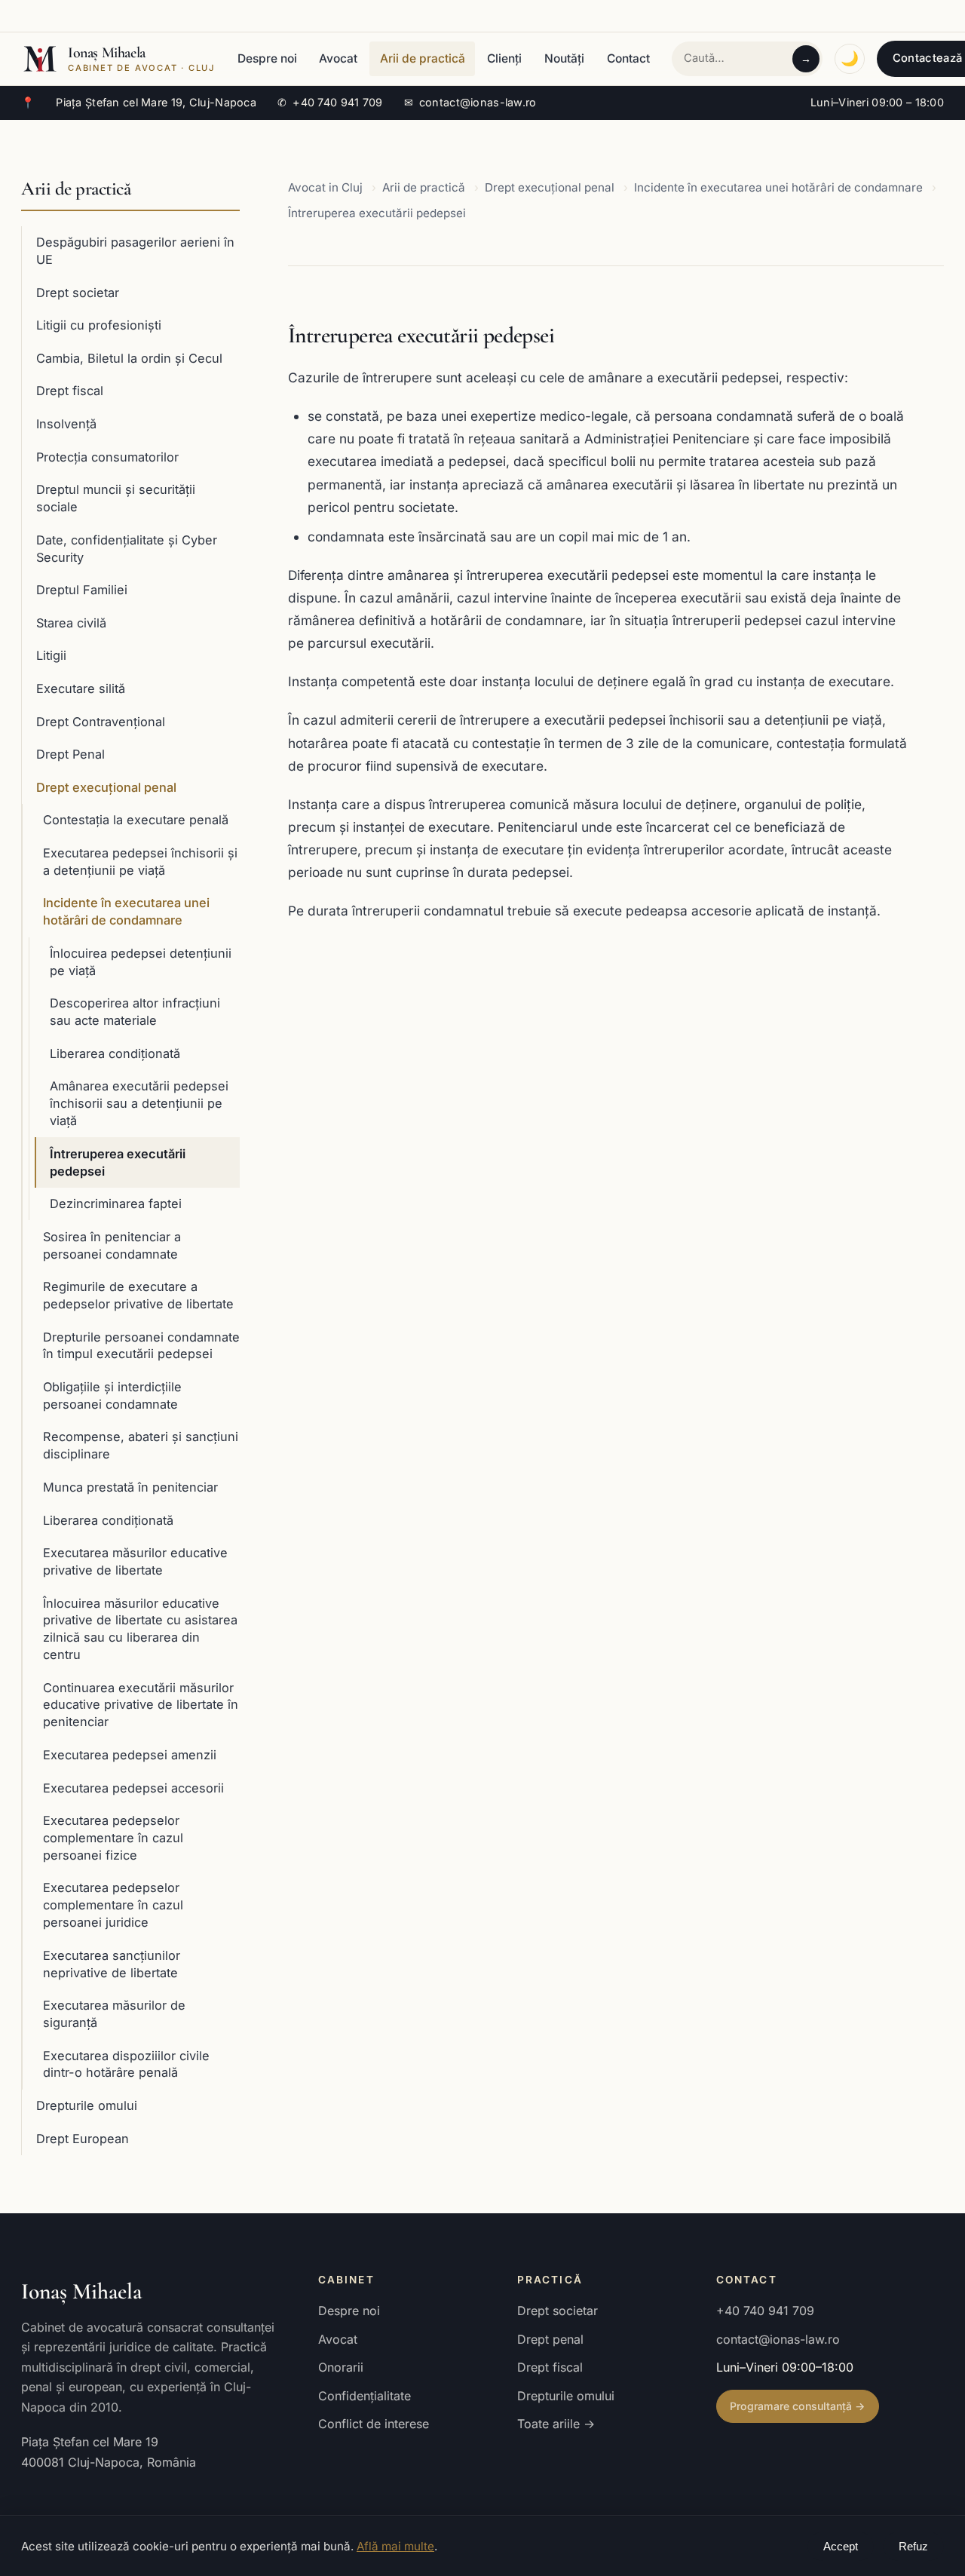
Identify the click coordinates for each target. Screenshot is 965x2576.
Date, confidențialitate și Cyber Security (127, 549)
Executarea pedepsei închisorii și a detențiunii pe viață (140, 862)
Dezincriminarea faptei (116, 1204)
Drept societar (78, 293)
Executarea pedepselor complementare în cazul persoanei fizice (113, 1838)
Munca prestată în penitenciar (130, 1487)
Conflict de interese (374, 2424)
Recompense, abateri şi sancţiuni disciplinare (141, 1445)
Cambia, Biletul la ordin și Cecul (129, 358)
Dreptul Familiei (82, 590)
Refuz (913, 2547)
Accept (841, 2547)
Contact (628, 58)
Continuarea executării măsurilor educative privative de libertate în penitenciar (141, 1705)
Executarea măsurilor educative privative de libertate (135, 1561)
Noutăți (564, 58)
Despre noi (267, 58)
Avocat (338, 58)
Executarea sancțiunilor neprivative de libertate (112, 1964)
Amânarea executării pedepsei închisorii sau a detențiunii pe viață (139, 1103)
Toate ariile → (556, 2424)
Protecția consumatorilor (107, 457)
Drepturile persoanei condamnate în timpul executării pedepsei (141, 1346)
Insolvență (66, 424)
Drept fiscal (70, 391)
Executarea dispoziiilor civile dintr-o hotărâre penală (126, 2064)
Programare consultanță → (797, 2406)
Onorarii (341, 2367)
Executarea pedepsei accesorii (133, 1788)
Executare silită (81, 688)
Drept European (83, 2139)
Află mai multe (395, 2546)
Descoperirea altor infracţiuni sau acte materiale (135, 1012)
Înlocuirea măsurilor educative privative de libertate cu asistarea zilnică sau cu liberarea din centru (140, 1629)
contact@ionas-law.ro (470, 102)
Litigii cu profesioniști (99, 325)
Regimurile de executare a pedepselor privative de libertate (138, 1295)
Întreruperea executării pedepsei (118, 1162)
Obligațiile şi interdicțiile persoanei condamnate (112, 1395)
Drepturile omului (87, 2105)
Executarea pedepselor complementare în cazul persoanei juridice (113, 1905)
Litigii (51, 655)
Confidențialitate (365, 2396)
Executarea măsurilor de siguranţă (114, 2014)
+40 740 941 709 (330, 102)
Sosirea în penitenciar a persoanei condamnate (112, 1245)
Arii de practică (423, 58)
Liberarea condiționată (115, 1053)
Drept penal (550, 2339)
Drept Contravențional (101, 722)
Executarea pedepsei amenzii (130, 1755)
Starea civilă (71, 623)
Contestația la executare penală (136, 820)
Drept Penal (70, 754)
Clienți (504, 58)
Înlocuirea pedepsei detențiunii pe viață (141, 962)
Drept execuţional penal (106, 787)
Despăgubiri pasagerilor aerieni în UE (135, 251)
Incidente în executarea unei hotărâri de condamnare (126, 911)
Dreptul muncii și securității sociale (116, 498)
